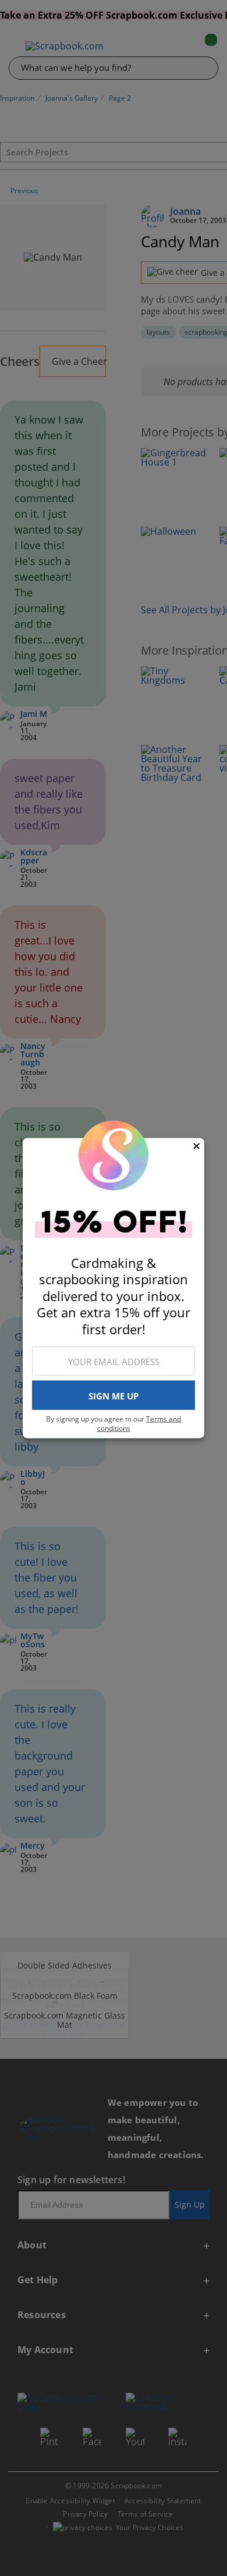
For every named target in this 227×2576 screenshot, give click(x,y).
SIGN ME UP (114, 1395)
